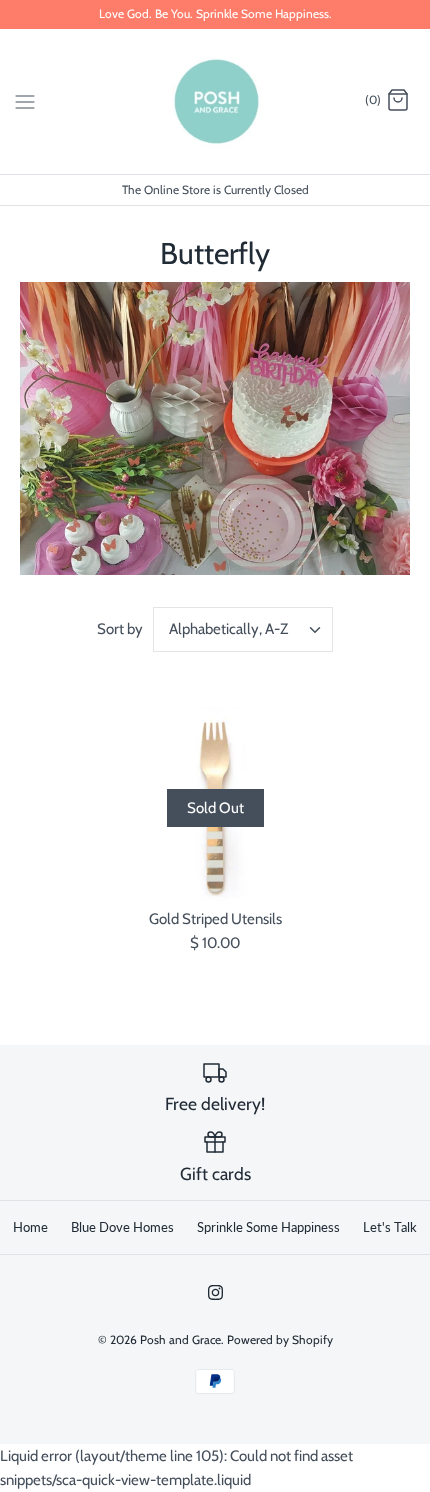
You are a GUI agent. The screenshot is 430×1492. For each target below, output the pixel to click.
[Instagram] (215, 1292)
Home (30, 1227)
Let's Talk (390, 1227)
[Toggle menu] (25, 100)
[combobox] (243, 629)
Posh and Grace (180, 1339)
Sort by (120, 629)
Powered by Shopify (280, 1339)
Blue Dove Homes (122, 1227)
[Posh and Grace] (215, 101)
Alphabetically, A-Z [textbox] (228, 629)
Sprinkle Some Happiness (268, 1227)
